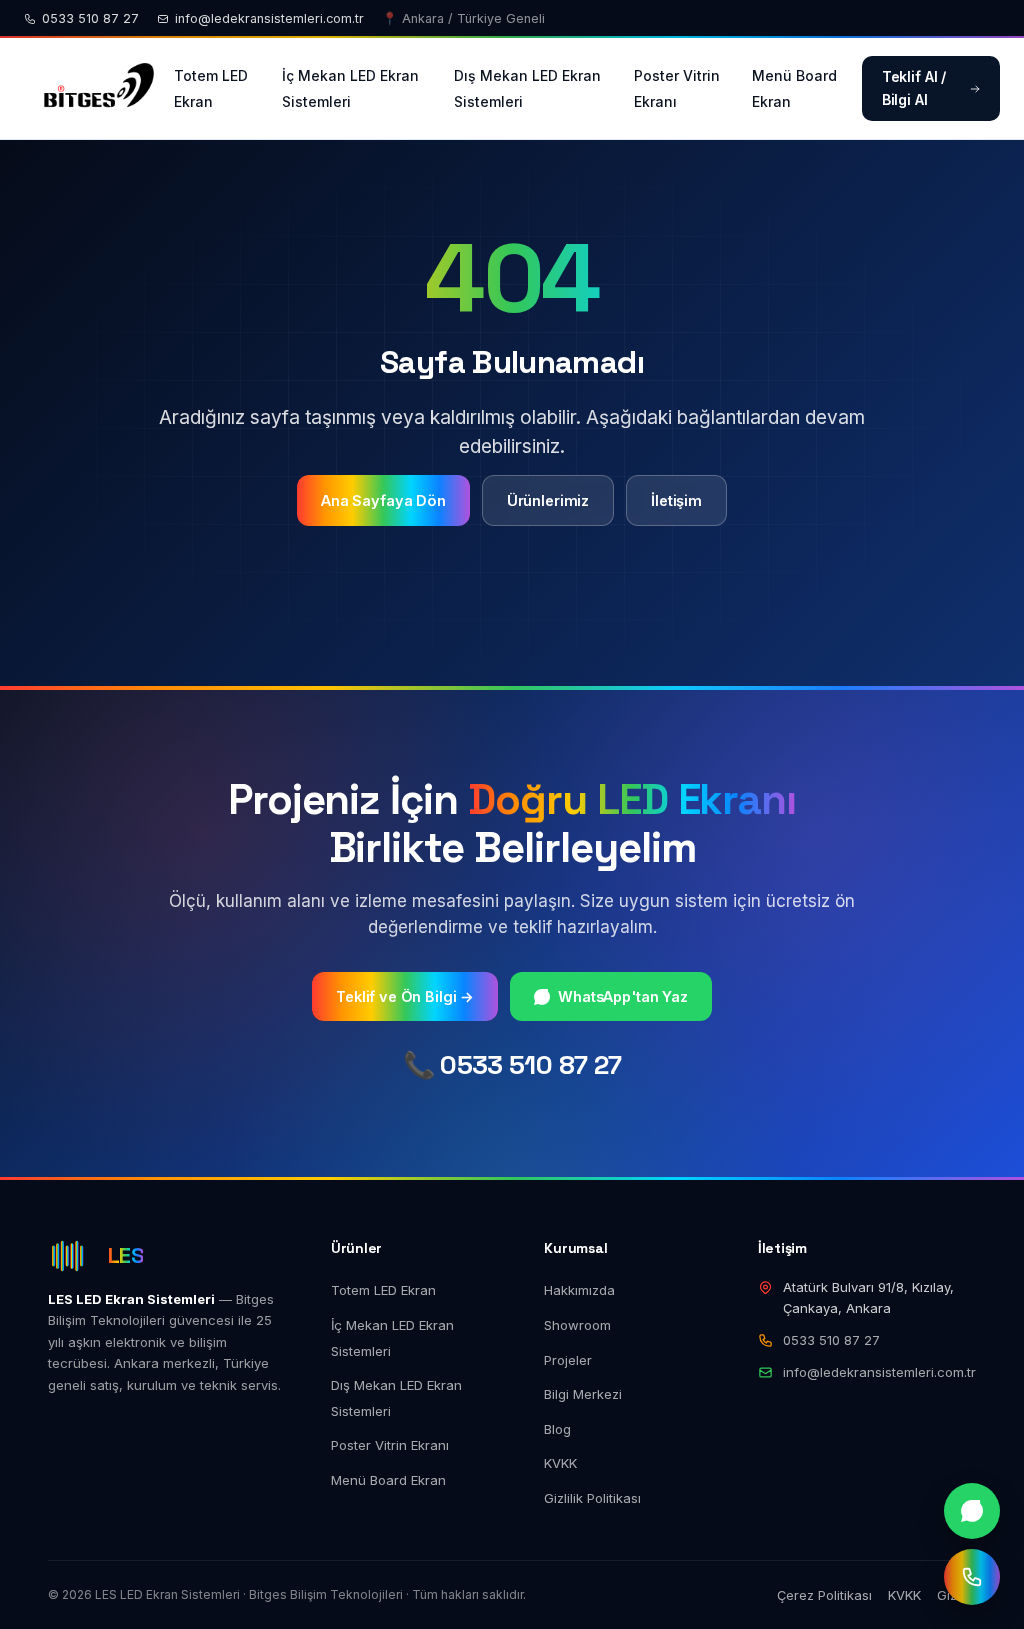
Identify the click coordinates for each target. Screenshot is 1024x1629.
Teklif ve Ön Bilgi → (405, 996)
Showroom (577, 1325)
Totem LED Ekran (211, 88)
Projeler (568, 1360)
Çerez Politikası (824, 1595)
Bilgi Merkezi (583, 1394)
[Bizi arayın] (972, 1577)
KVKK (560, 1463)
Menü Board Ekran (794, 88)
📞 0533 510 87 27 (512, 1065)
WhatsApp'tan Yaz (623, 996)
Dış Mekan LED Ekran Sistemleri (527, 88)
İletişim (676, 500)
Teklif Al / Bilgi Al (914, 87)
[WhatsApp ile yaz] (972, 1511)
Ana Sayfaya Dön (383, 500)
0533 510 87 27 (90, 18)
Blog (557, 1429)
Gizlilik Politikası (592, 1498)
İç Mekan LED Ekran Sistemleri (350, 88)
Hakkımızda (579, 1290)
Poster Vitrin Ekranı (677, 88)
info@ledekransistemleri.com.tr (269, 18)
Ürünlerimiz (548, 500)
